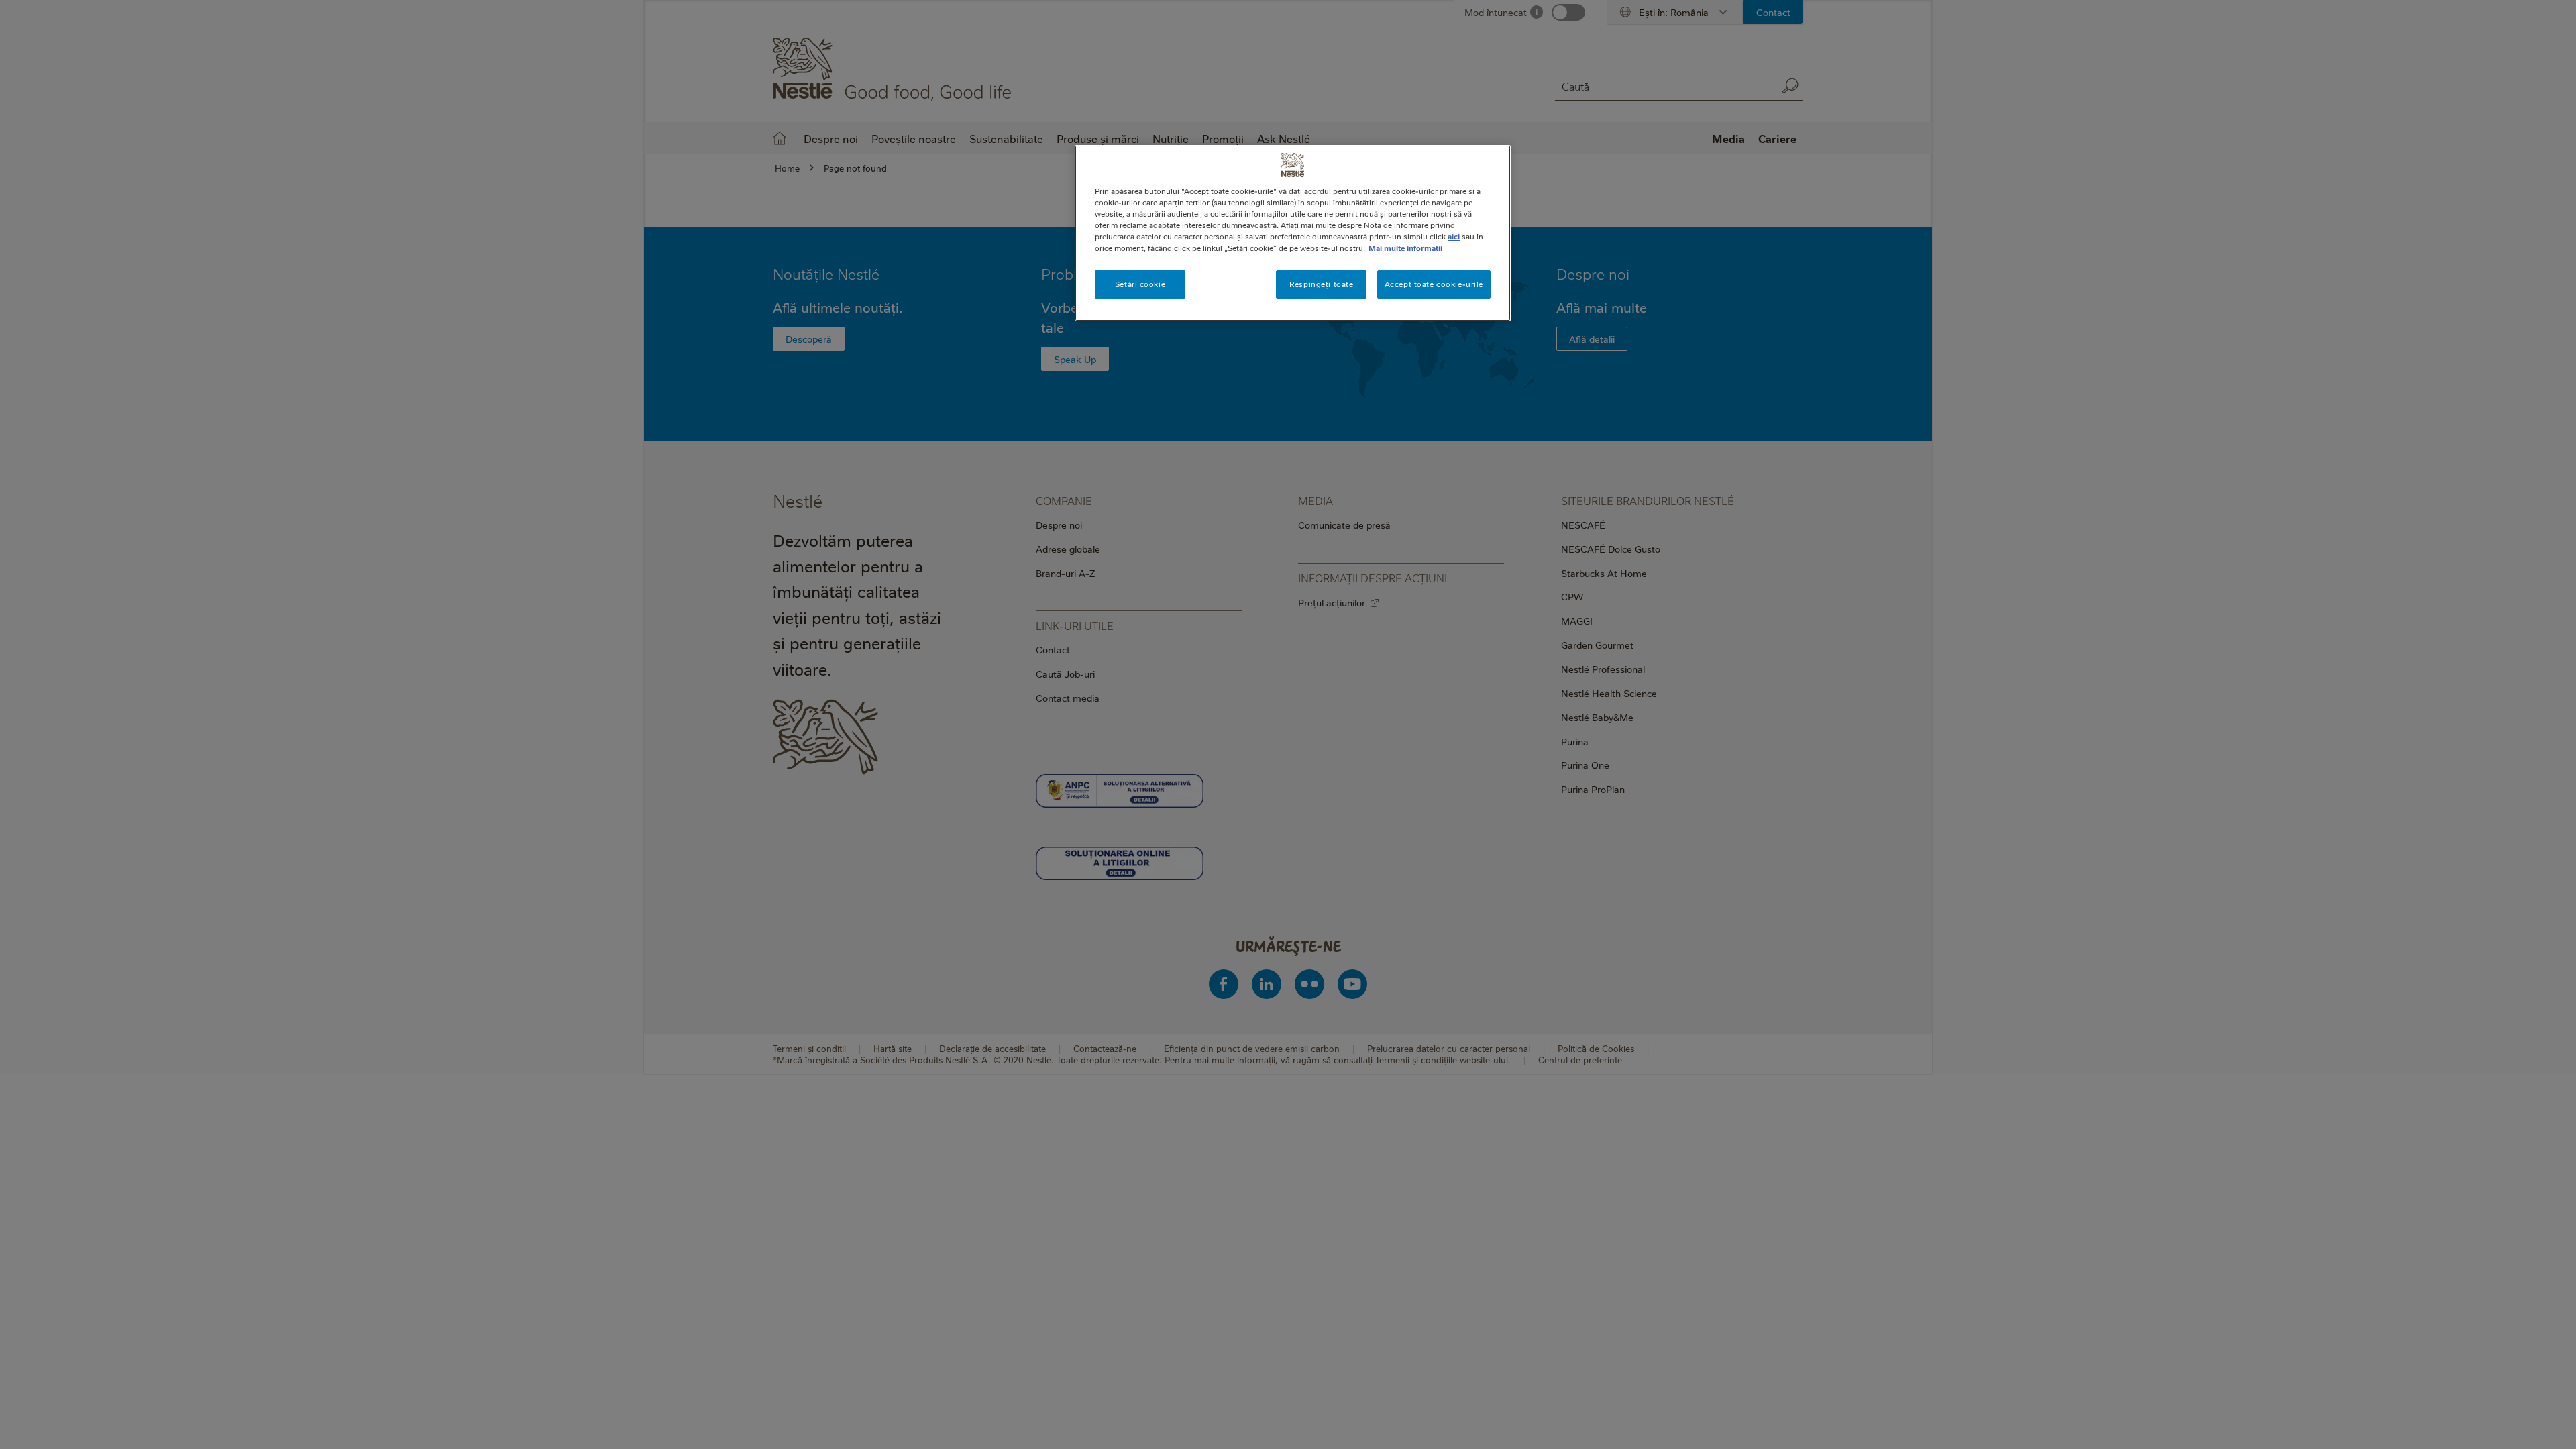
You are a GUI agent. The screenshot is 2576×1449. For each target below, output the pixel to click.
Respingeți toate (1321, 284)
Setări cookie (1140, 284)
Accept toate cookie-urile (1434, 284)
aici (1454, 236)
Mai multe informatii (1405, 248)
